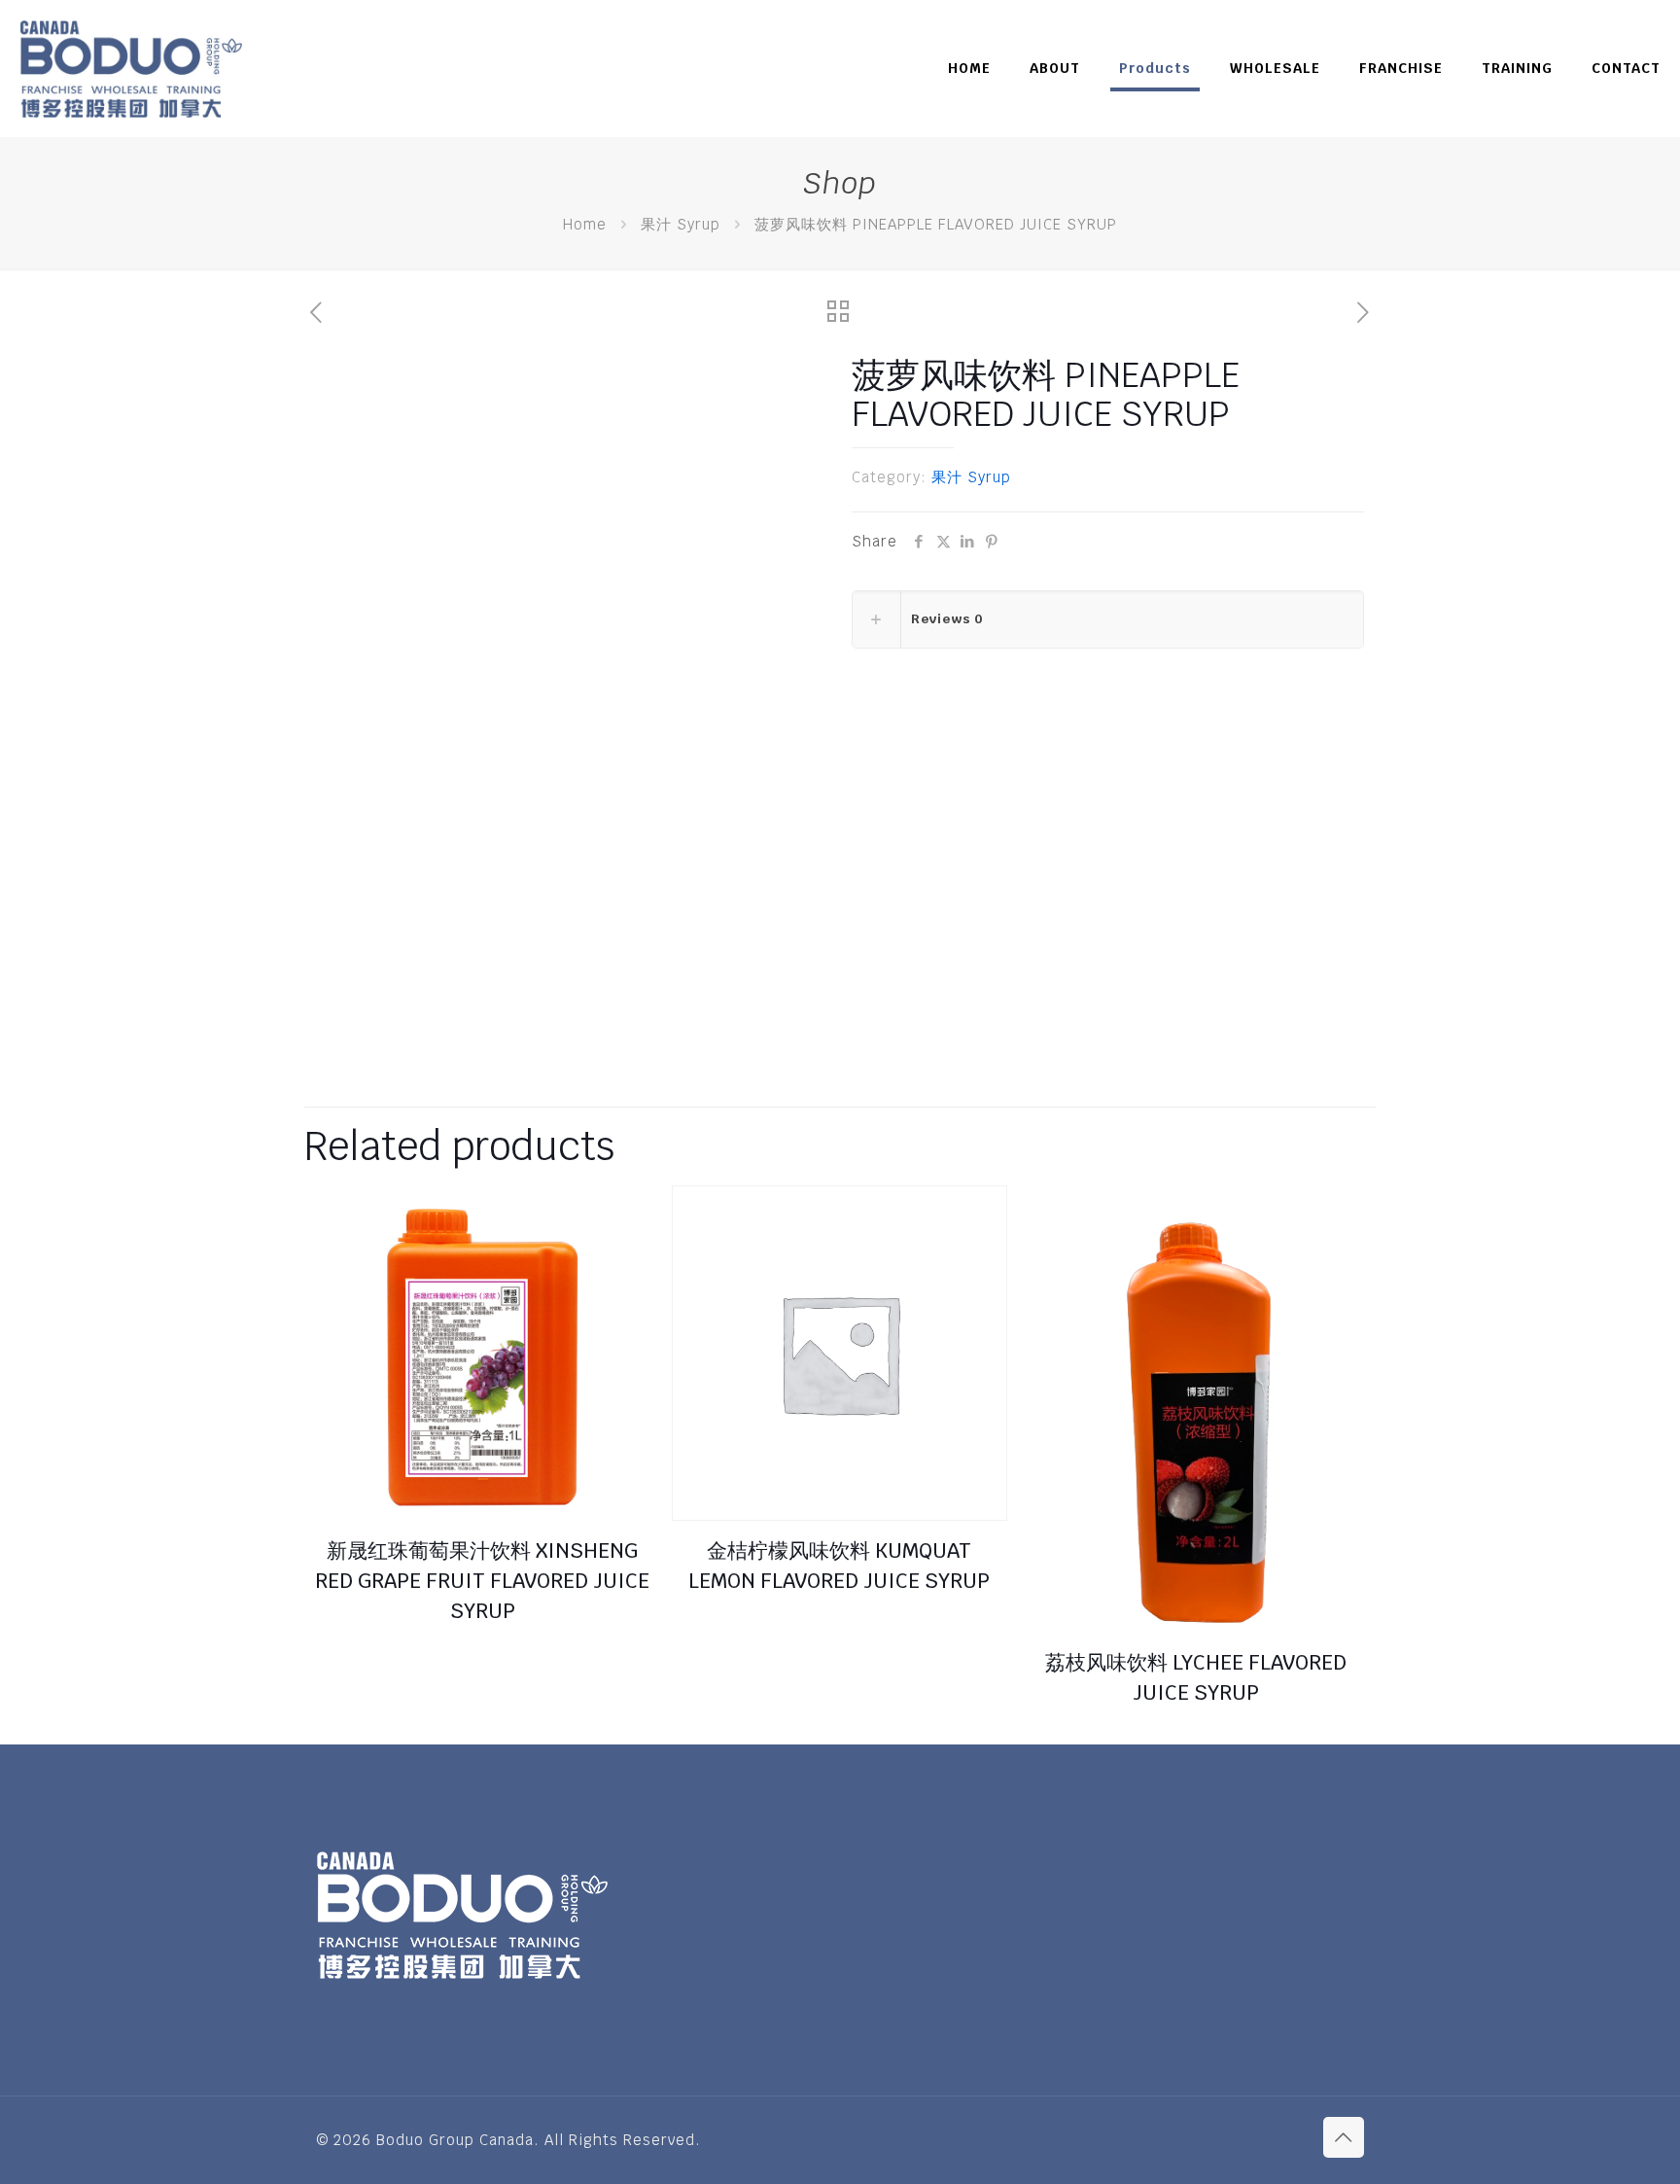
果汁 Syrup (681, 224)
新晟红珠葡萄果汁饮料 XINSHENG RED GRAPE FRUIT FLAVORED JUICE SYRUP (482, 1581)
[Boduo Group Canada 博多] (131, 68)
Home (585, 224)
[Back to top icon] (1344, 2137)
